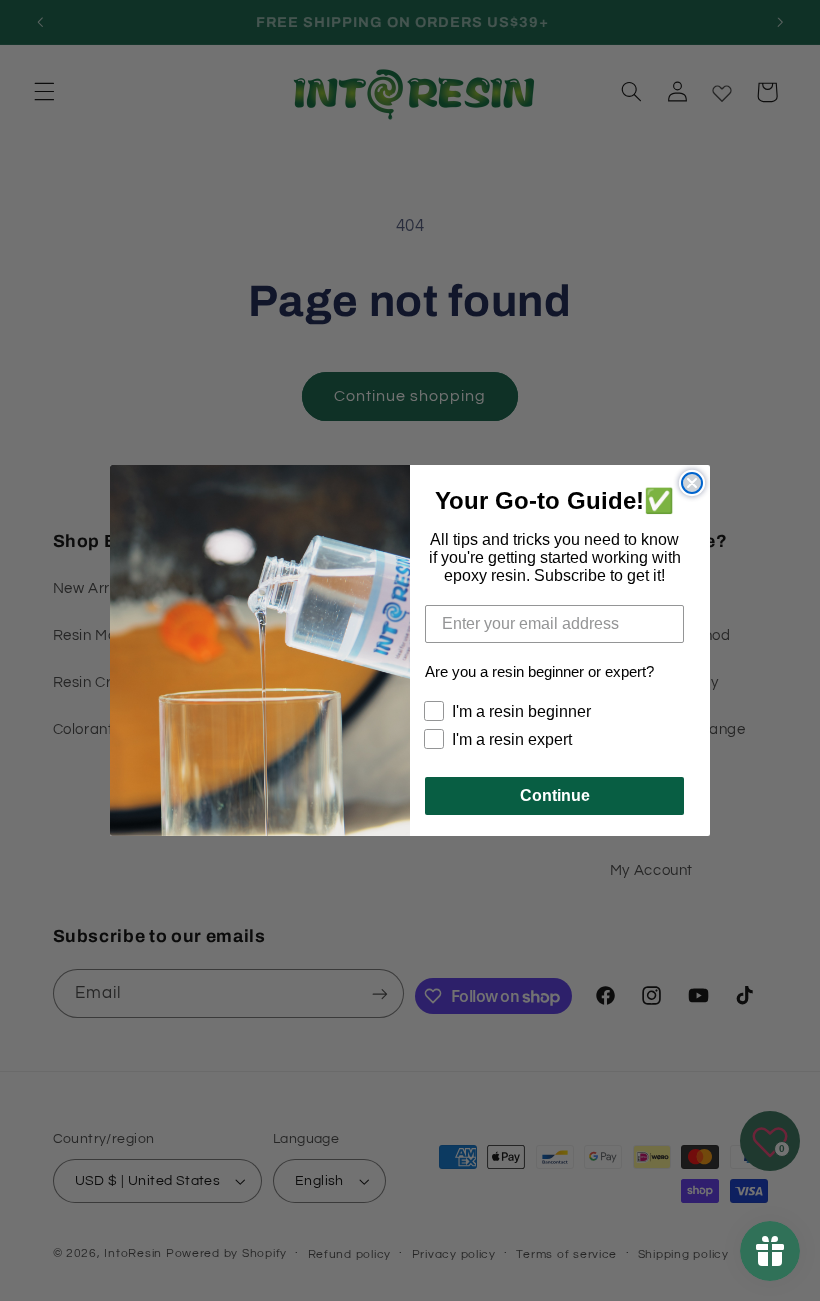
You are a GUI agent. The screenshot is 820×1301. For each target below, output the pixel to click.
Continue (555, 795)
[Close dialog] (692, 483)
